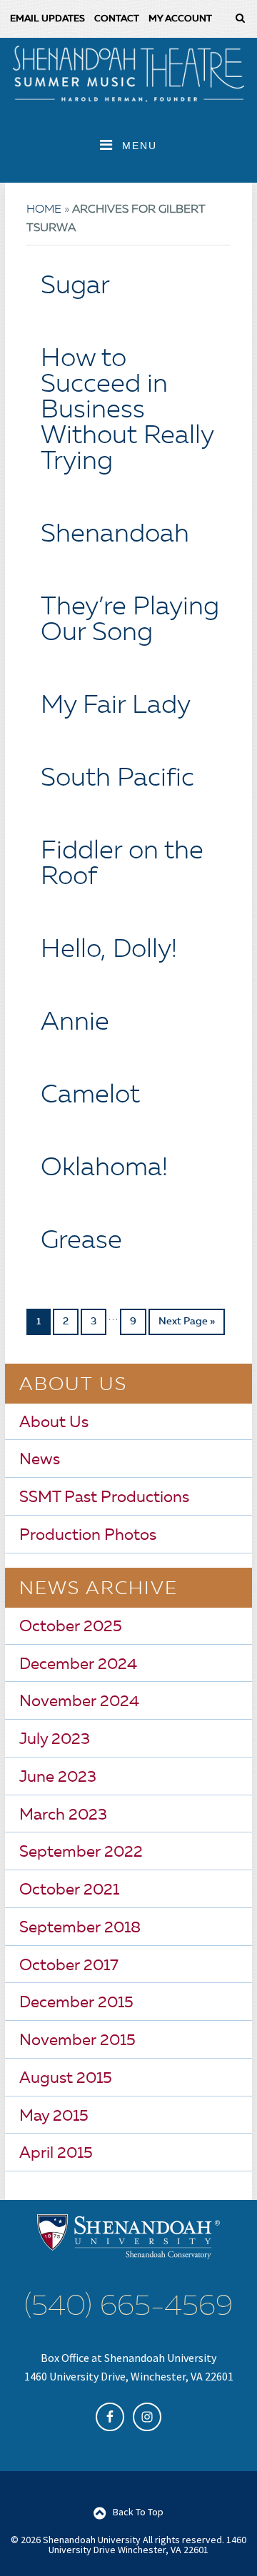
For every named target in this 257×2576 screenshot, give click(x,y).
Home (44, 210)
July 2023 (55, 1740)
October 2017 (69, 1966)
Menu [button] (140, 146)
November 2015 (77, 2041)
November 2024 (79, 1702)
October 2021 (69, 1890)
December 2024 (78, 1665)
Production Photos (88, 1536)
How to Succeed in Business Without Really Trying (127, 411)
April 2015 (56, 2154)
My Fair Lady (116, 706)
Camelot (90, 1096)
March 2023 (63, 1815)
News (40, 1460)
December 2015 (76, 2003)
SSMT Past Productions (104, 1498)
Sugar (75, 287)
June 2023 (58, 1778)
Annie (75, 1023)
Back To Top (138, 2512)
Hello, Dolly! (109, 950)
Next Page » (187, 1322)
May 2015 (54, 2116)
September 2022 (81, 1852)
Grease (81, 1242)
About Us (54, 1423)
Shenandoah (115, 535)
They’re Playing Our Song (130, 621)
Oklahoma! (104, 1169)
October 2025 (71, 1627)
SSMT (128, 73)
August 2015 (66, 2079)
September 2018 (80, 1928)
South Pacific (117, 779)
